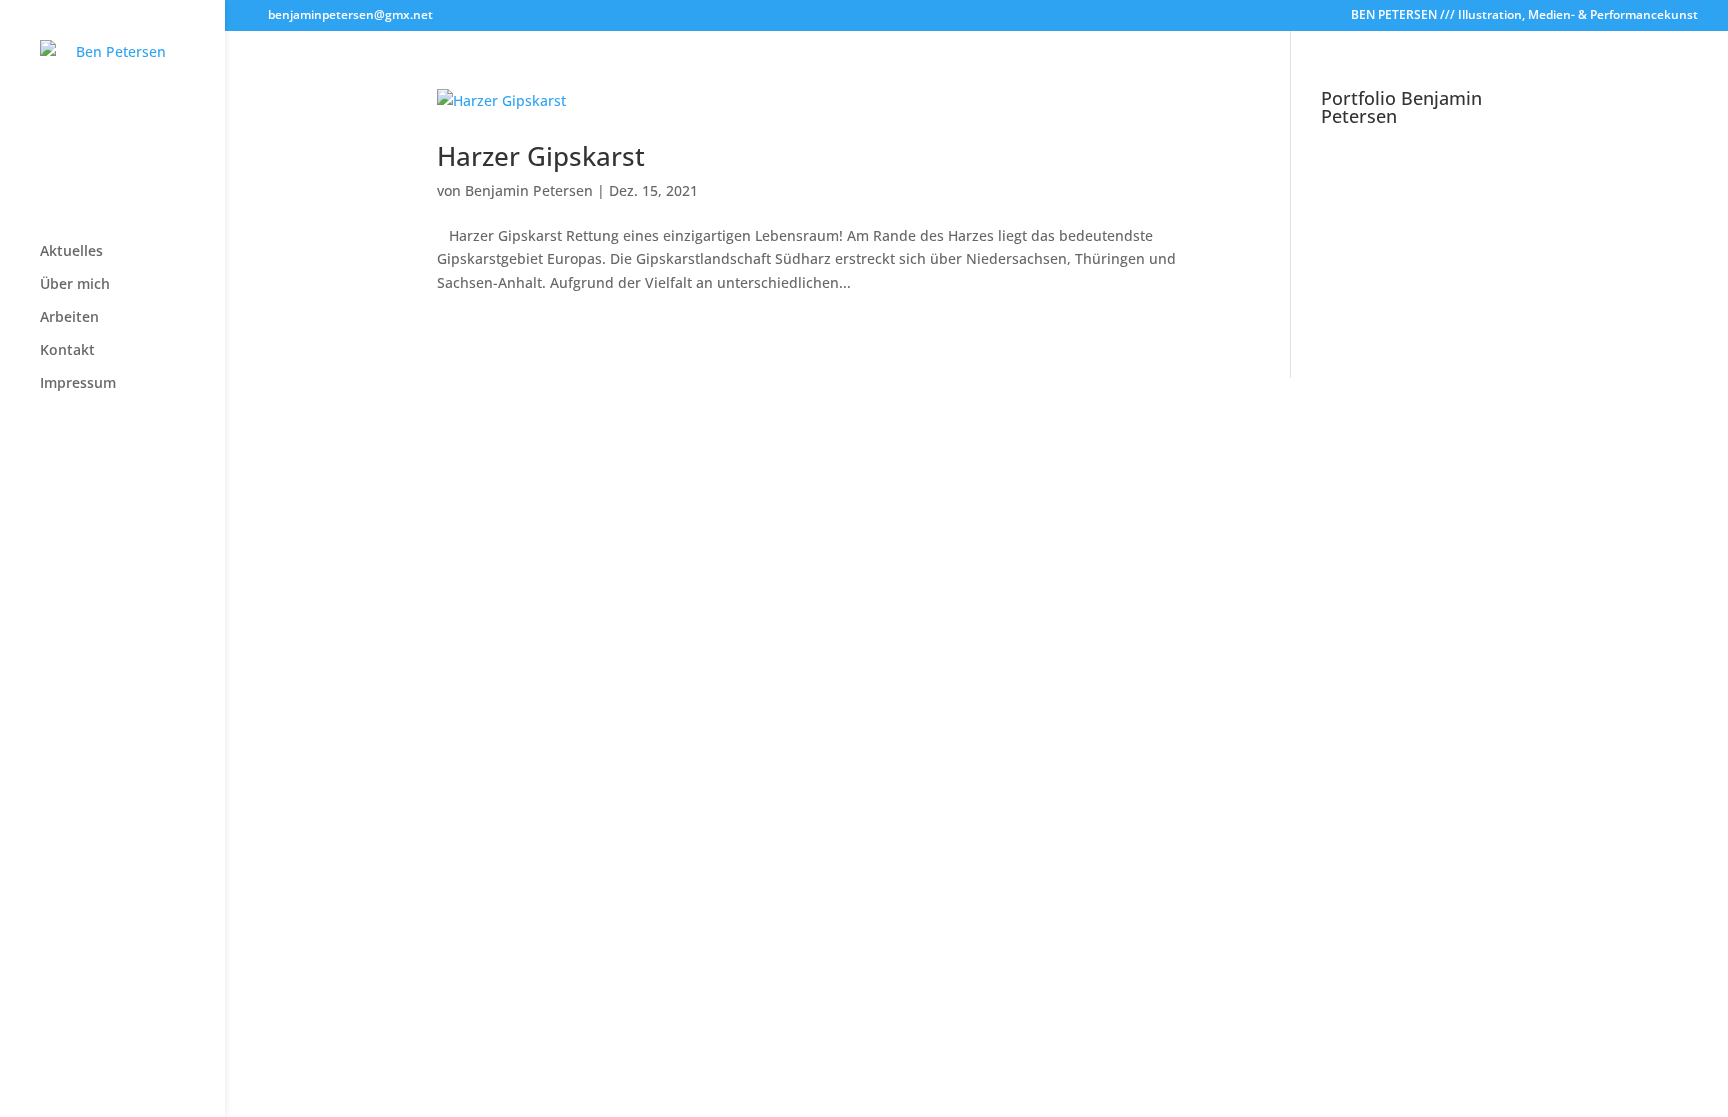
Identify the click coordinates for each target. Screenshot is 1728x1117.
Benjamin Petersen (529, 190)
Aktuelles (71, 252)
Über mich (75, 285)
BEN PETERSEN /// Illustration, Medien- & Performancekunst (1524, 16)
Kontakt (67, 351)
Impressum (78, 384)
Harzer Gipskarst (541, 156)
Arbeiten (69, 318)
